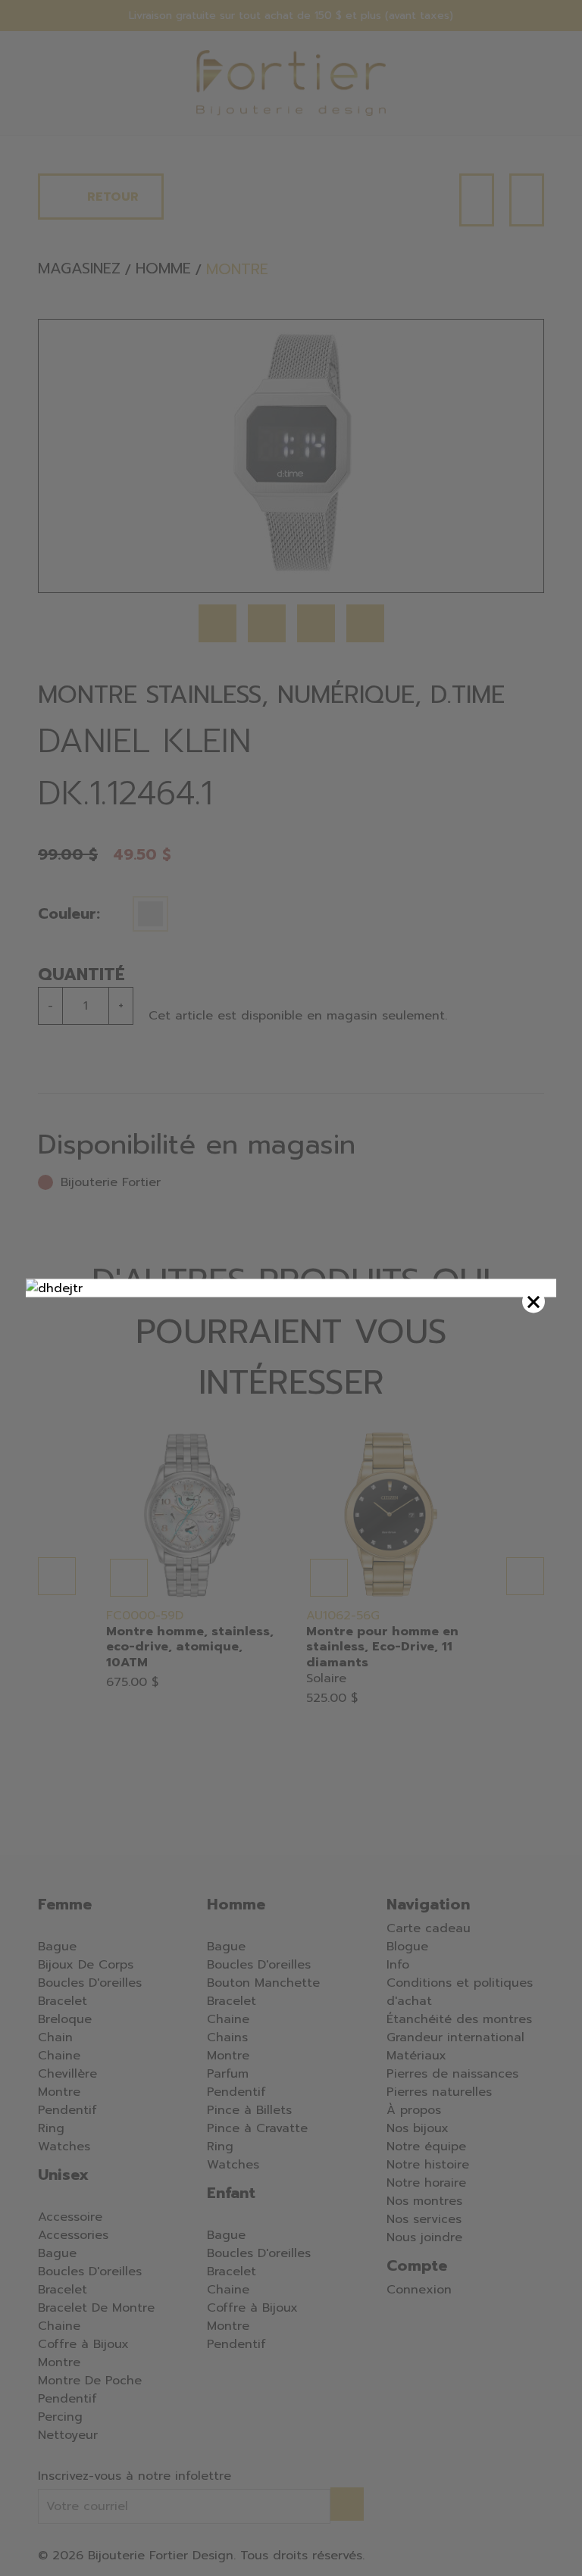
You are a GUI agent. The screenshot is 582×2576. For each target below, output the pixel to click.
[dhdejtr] (291, 1288)
